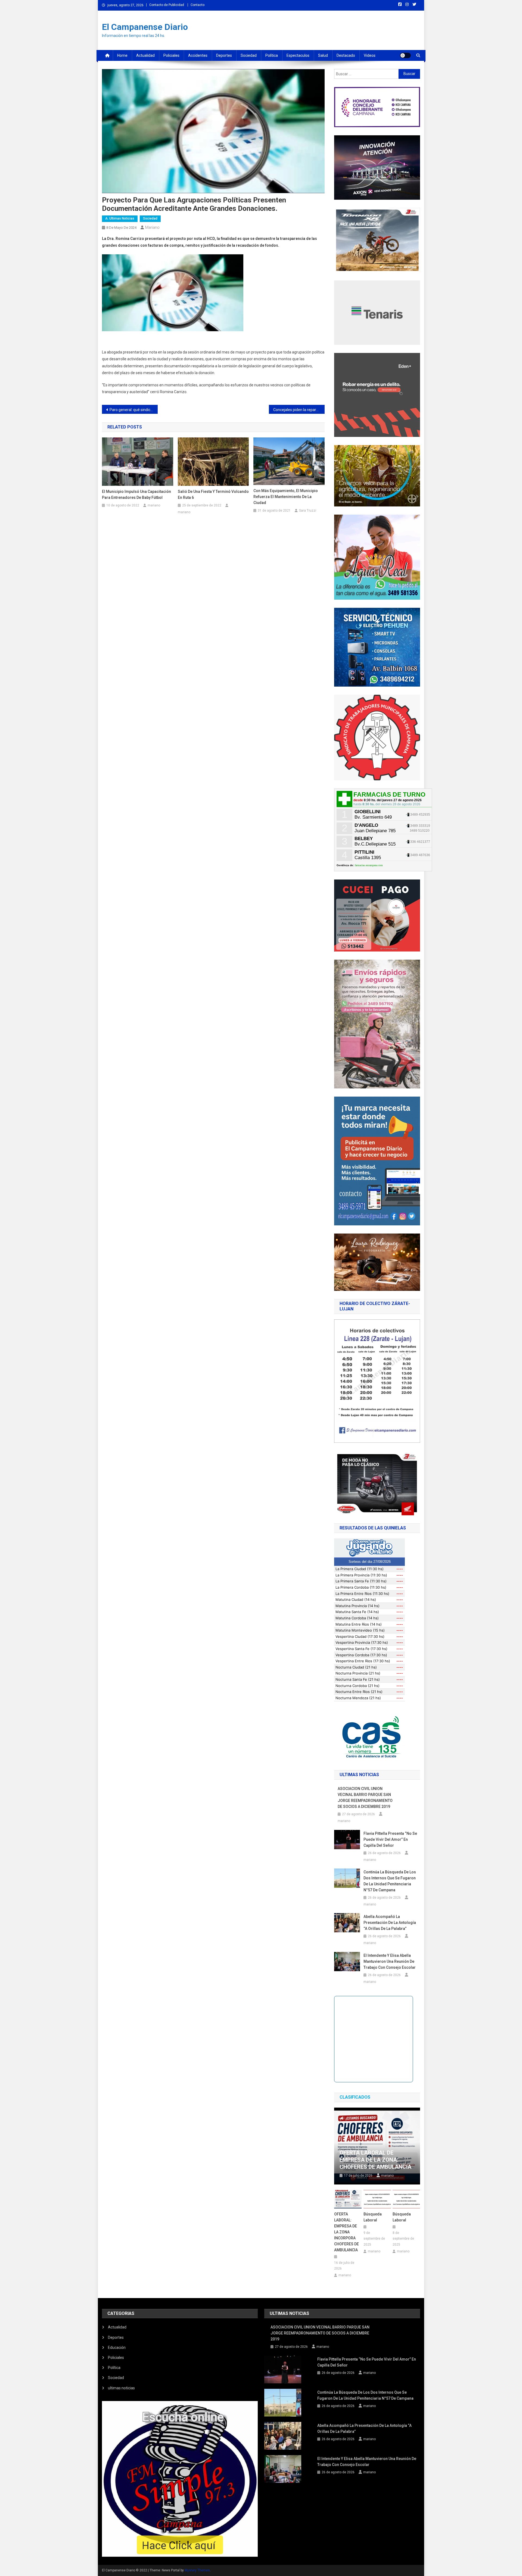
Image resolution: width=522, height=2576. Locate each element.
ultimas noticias (121, 2388)
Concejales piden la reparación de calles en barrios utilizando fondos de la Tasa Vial (299, 410)
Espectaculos (298, 55)
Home (122, 55)
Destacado (346, 55)
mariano (152, 227)
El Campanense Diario (145, 27)
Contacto (198, 5)
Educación (117, 2347)
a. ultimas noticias (120, 218)
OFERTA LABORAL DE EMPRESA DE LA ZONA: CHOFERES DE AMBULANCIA (375, 2160)
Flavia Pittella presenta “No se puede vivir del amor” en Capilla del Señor (390, 1839)
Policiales (171, 55)
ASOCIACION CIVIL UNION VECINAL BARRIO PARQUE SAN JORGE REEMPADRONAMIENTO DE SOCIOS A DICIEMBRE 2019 (365, 1798)
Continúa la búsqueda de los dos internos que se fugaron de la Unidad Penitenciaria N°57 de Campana (390, 1881)
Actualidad (145, 55)
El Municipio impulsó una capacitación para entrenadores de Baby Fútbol (136, 494)
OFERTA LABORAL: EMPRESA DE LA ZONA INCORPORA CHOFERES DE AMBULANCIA (347, 2232)
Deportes (224, 55)
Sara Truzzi (308, 511)
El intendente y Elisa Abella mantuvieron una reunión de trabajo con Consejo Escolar (390, 1961)
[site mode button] (405, 55)
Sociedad (249, 55)
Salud (323, 55)
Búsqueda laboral (373, 2217)
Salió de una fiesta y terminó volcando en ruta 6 (213, 494)
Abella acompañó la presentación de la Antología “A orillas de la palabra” (390, 1923)
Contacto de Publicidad (167, 5)
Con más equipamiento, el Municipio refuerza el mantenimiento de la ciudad (286, 497)
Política (272, 55)
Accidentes (198, 55)
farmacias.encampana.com (369, 865)
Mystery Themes (197, 2570)
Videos (370, 55)
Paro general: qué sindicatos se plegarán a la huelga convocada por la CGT (134, 410)
